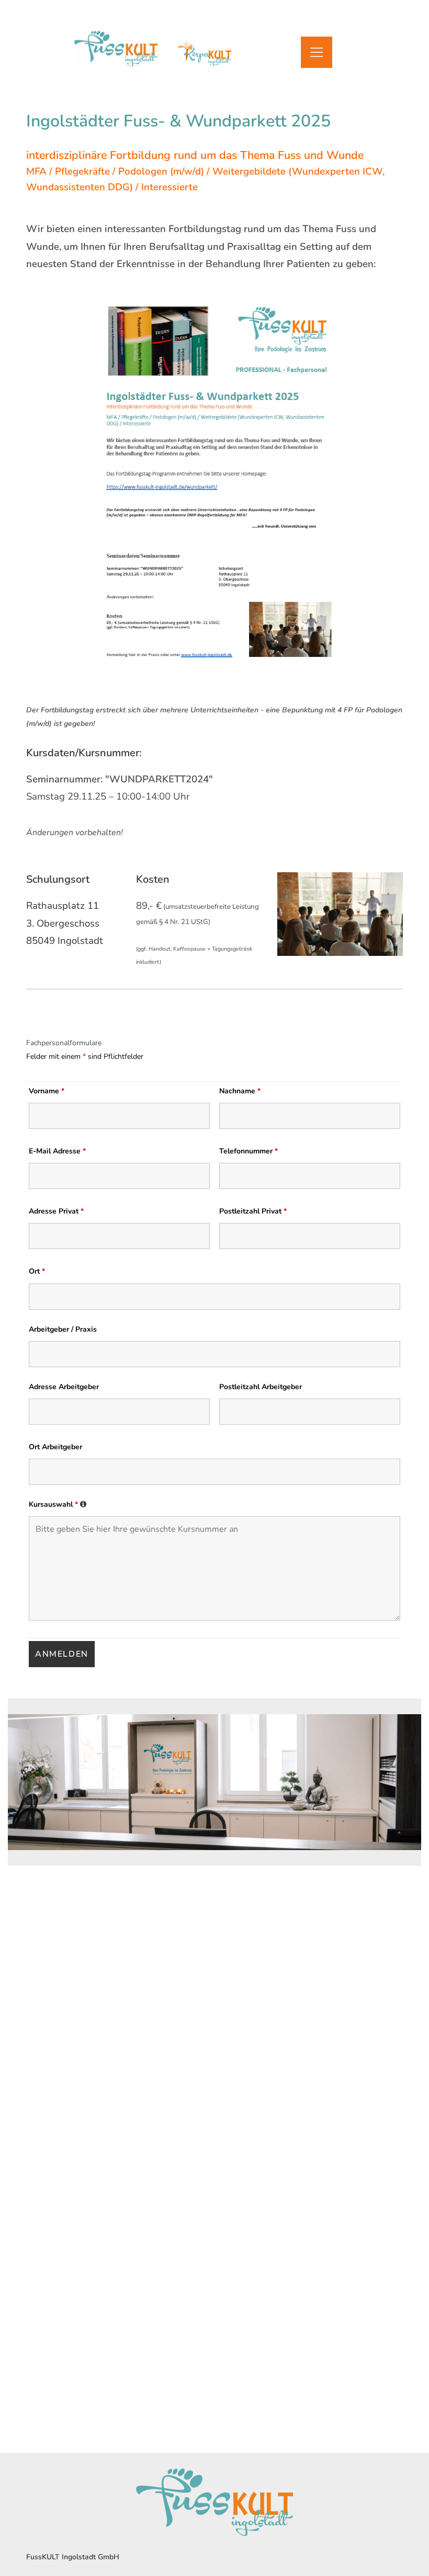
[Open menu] (317, 52)
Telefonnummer (249, 1151)
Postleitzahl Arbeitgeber (261, 1387)
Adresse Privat (56, 1211)
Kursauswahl (59, 1504)
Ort (37, 1271)
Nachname (240, 1091)
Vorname (47, 1091)
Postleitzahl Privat (253, 1211)
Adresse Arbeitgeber (64, 1387)
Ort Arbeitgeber (55, 1447)
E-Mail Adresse (57, 1151)
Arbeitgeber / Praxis (63, 1329)
